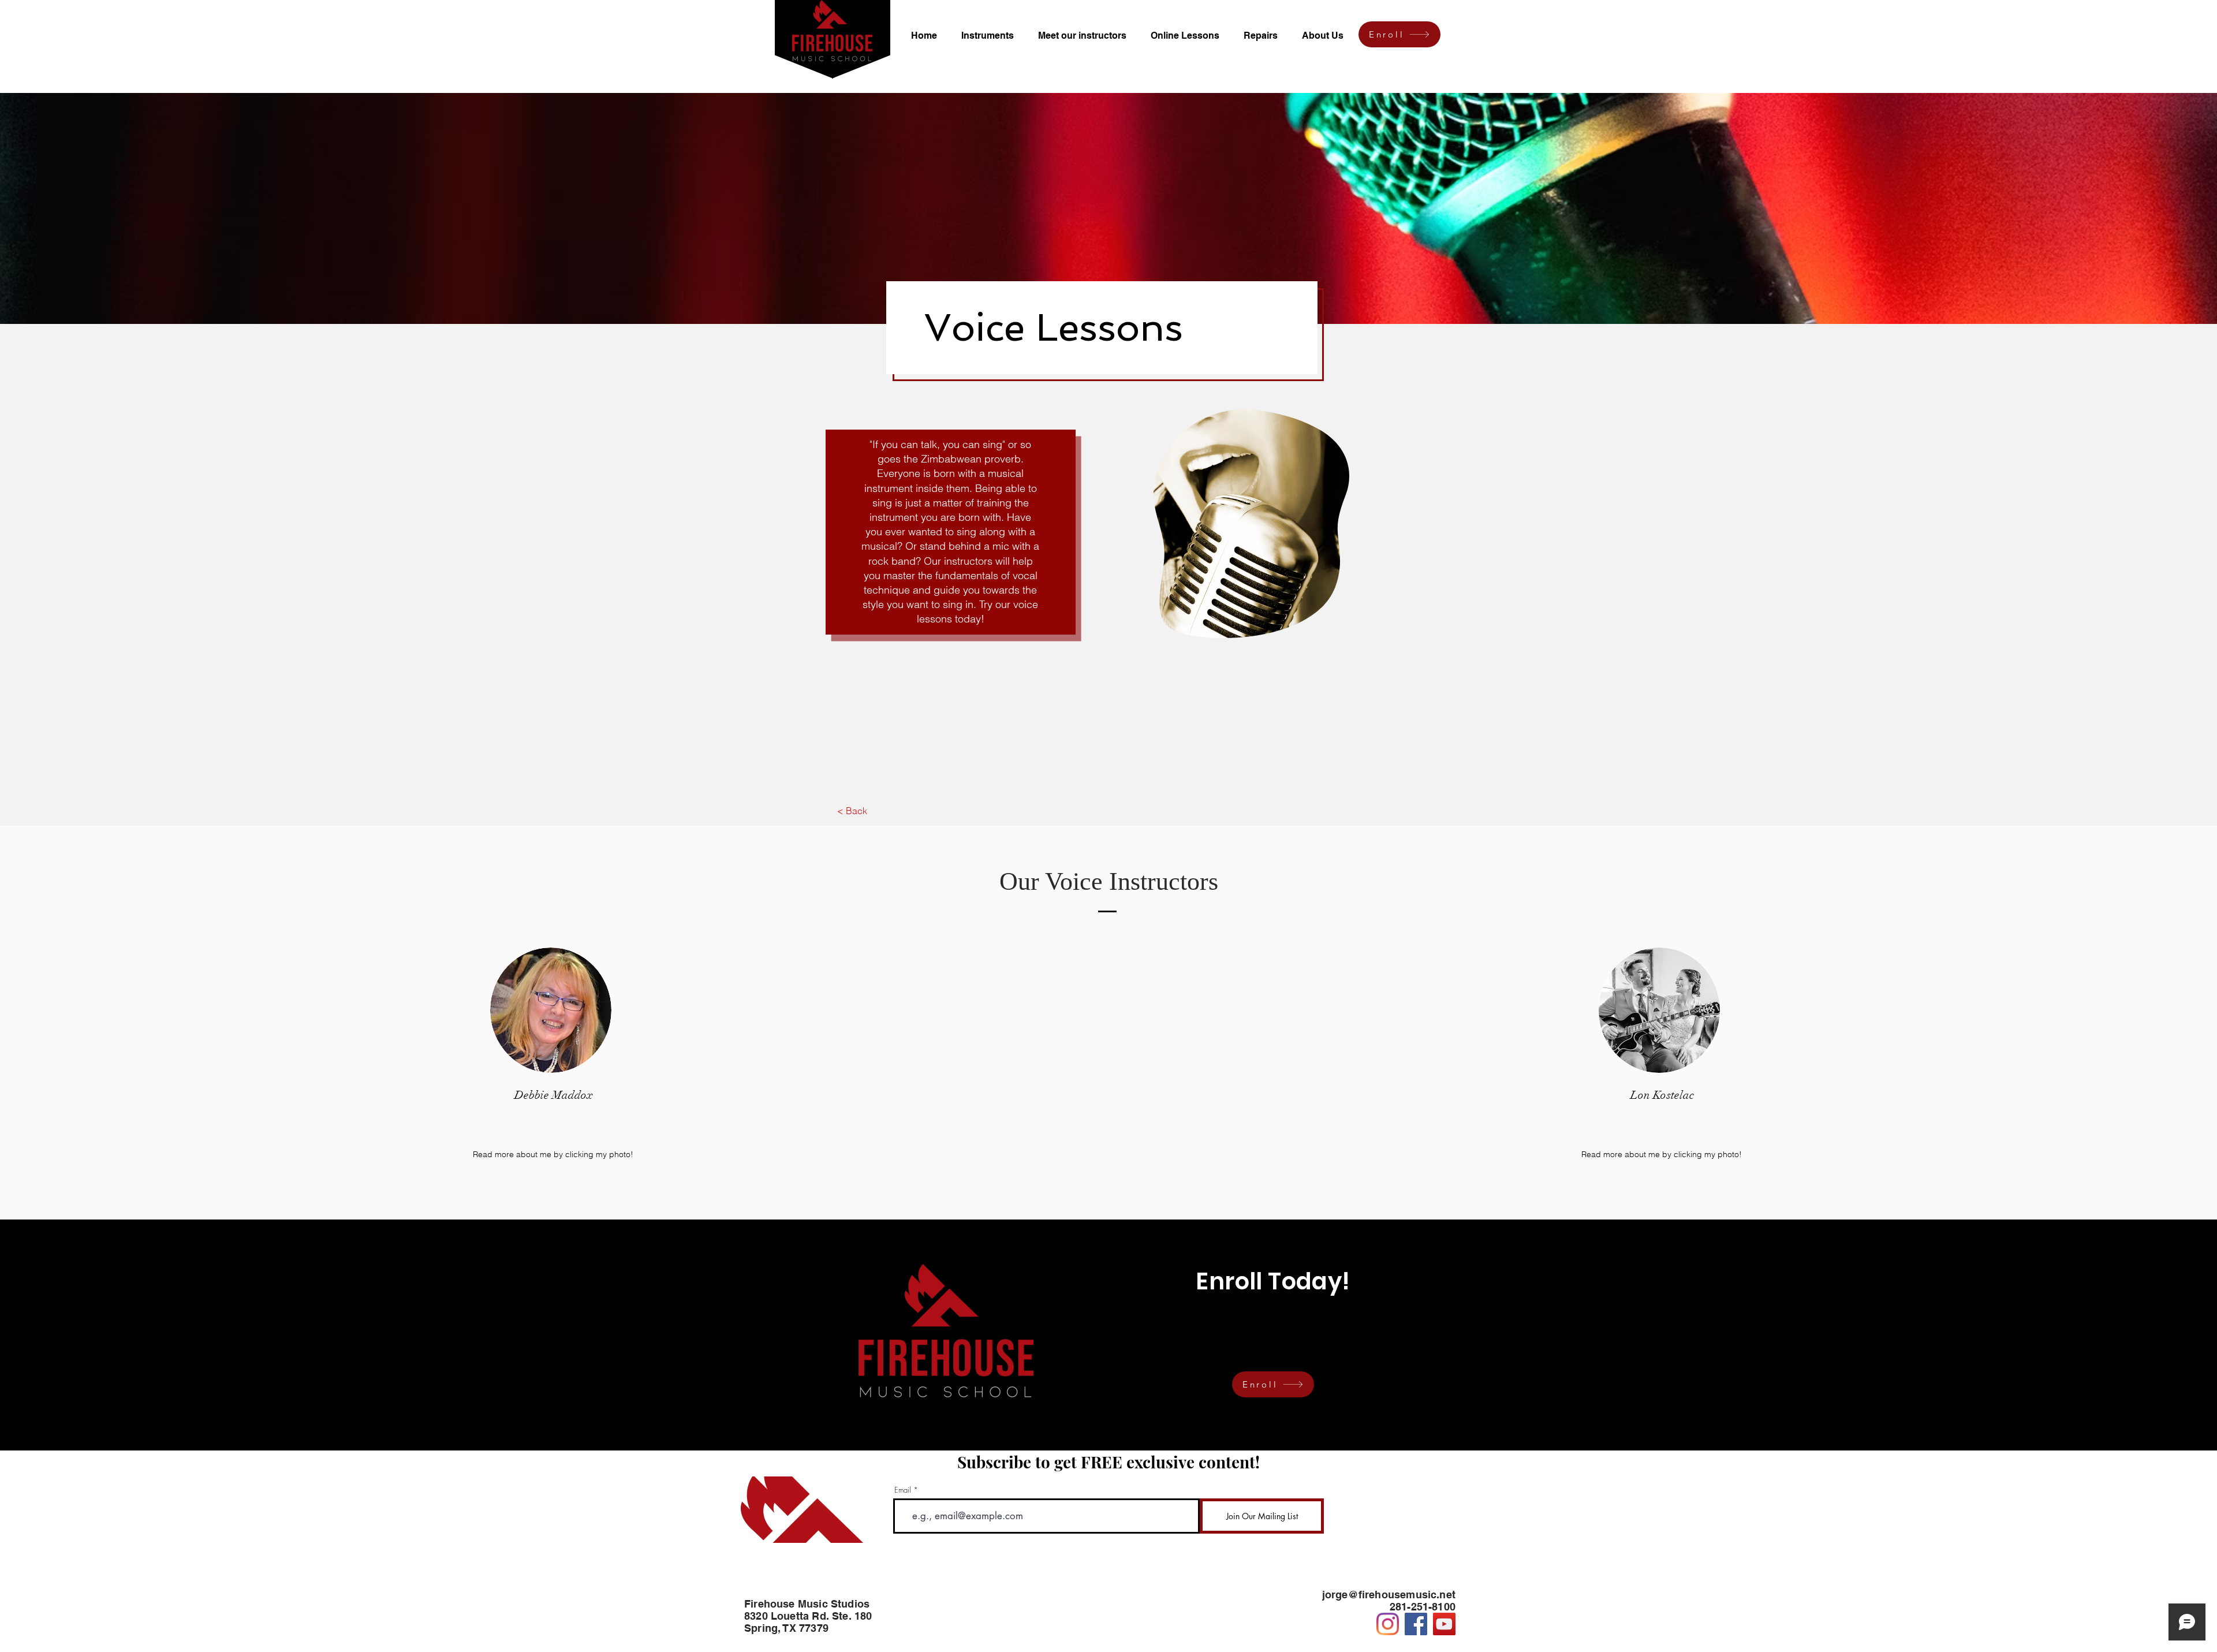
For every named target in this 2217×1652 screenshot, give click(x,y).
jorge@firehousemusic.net (1389, 1595)
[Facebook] (1416, 1624)
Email (903, 1490)
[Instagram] (1388, 1624)
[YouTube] (1444, 1624)
